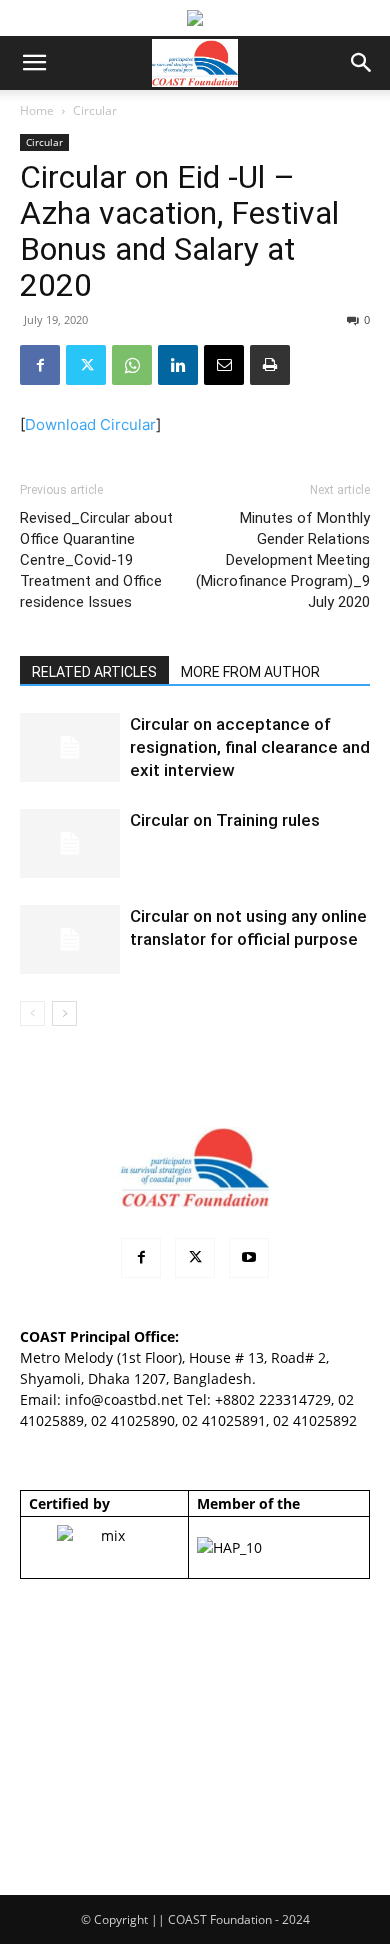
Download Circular (90, 424)
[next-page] (64, 1013)
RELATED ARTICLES (94, 672)
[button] (34, 63)
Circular (95, 110)
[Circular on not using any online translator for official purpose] (70, 939)
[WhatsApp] (132, 365)
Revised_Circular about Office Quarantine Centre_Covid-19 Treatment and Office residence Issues (96, 560)
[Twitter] (86, 365)
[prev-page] (32, 1013)
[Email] (224, 365)
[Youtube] (249, 1258)
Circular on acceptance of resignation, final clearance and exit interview (250, 747)
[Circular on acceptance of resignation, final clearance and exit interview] (70, 747)
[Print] (270, 365)
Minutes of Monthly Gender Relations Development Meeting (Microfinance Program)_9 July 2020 (283, 560)
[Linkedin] (178, 365)
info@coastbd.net (124, 1399)
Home (37, 110)
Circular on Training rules (225, 820)
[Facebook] (40, 365)
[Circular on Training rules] (70, 843)
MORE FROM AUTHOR (250, 672)
